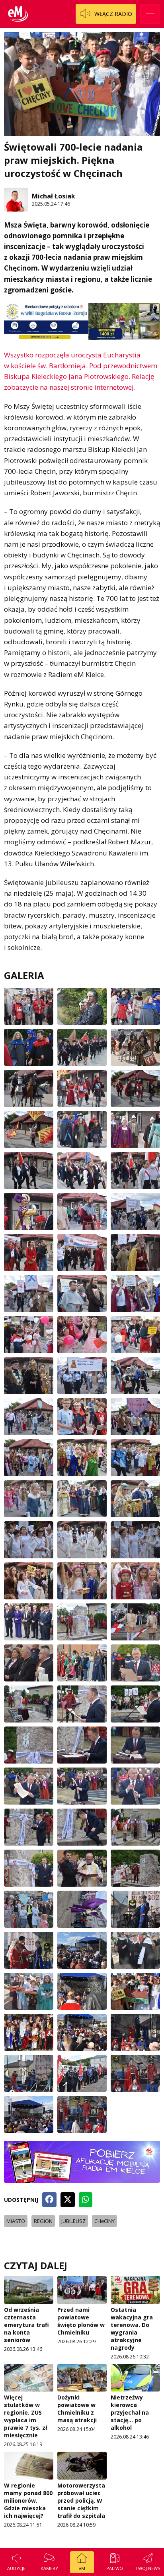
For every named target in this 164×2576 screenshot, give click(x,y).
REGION (43, 2221)
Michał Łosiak (54, 196)
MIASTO (16, 2221)
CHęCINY (104, 2221)
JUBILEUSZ (73, 2221)
